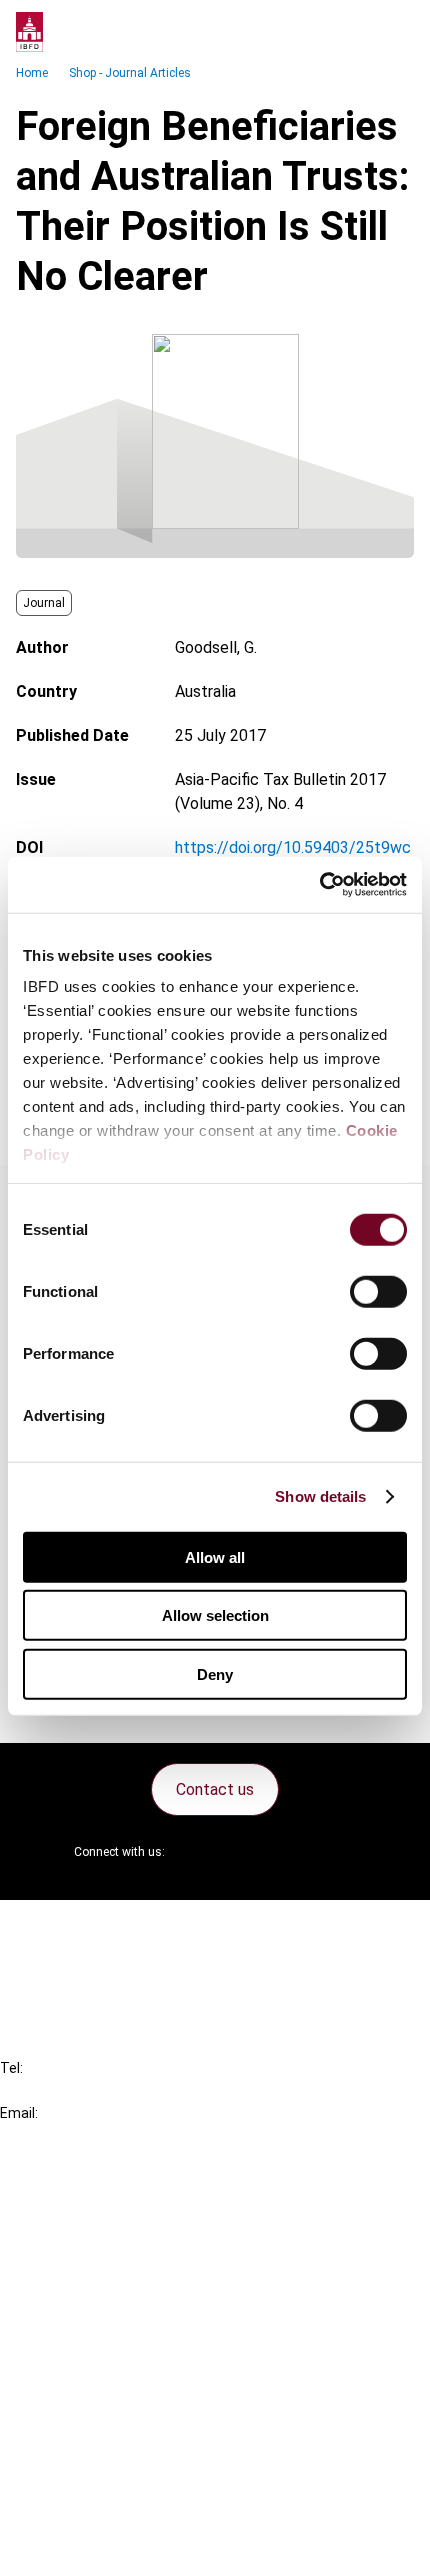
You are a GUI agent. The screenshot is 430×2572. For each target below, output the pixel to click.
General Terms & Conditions (137, 2399)
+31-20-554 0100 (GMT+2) (96, 2090)
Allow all (215, 1556)
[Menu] (394, 32)
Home (32, 73)
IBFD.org (70, 2199)
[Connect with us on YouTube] (293, 1852)
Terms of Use (88, 2543)
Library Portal (87, 2307)
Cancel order (84, 1927)
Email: (19, 2113)
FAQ (54, 1963)
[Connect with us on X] (197, 1852)
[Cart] (354, 32)
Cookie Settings (96, 2507)
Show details (320, 1496)
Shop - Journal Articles (130, 73)
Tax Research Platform (122, 2235)
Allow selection (215, 1615)
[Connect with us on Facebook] (341, 1852)
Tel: (11, 2068)
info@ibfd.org (47, 2135)
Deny (215, 1673)
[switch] (378, 1291)
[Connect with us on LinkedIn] (245, 1852)
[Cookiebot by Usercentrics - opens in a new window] (319, 885)
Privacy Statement (107, 2435)
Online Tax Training (105, 2271)
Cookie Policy (88, 2471)
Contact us (215, 1789)
